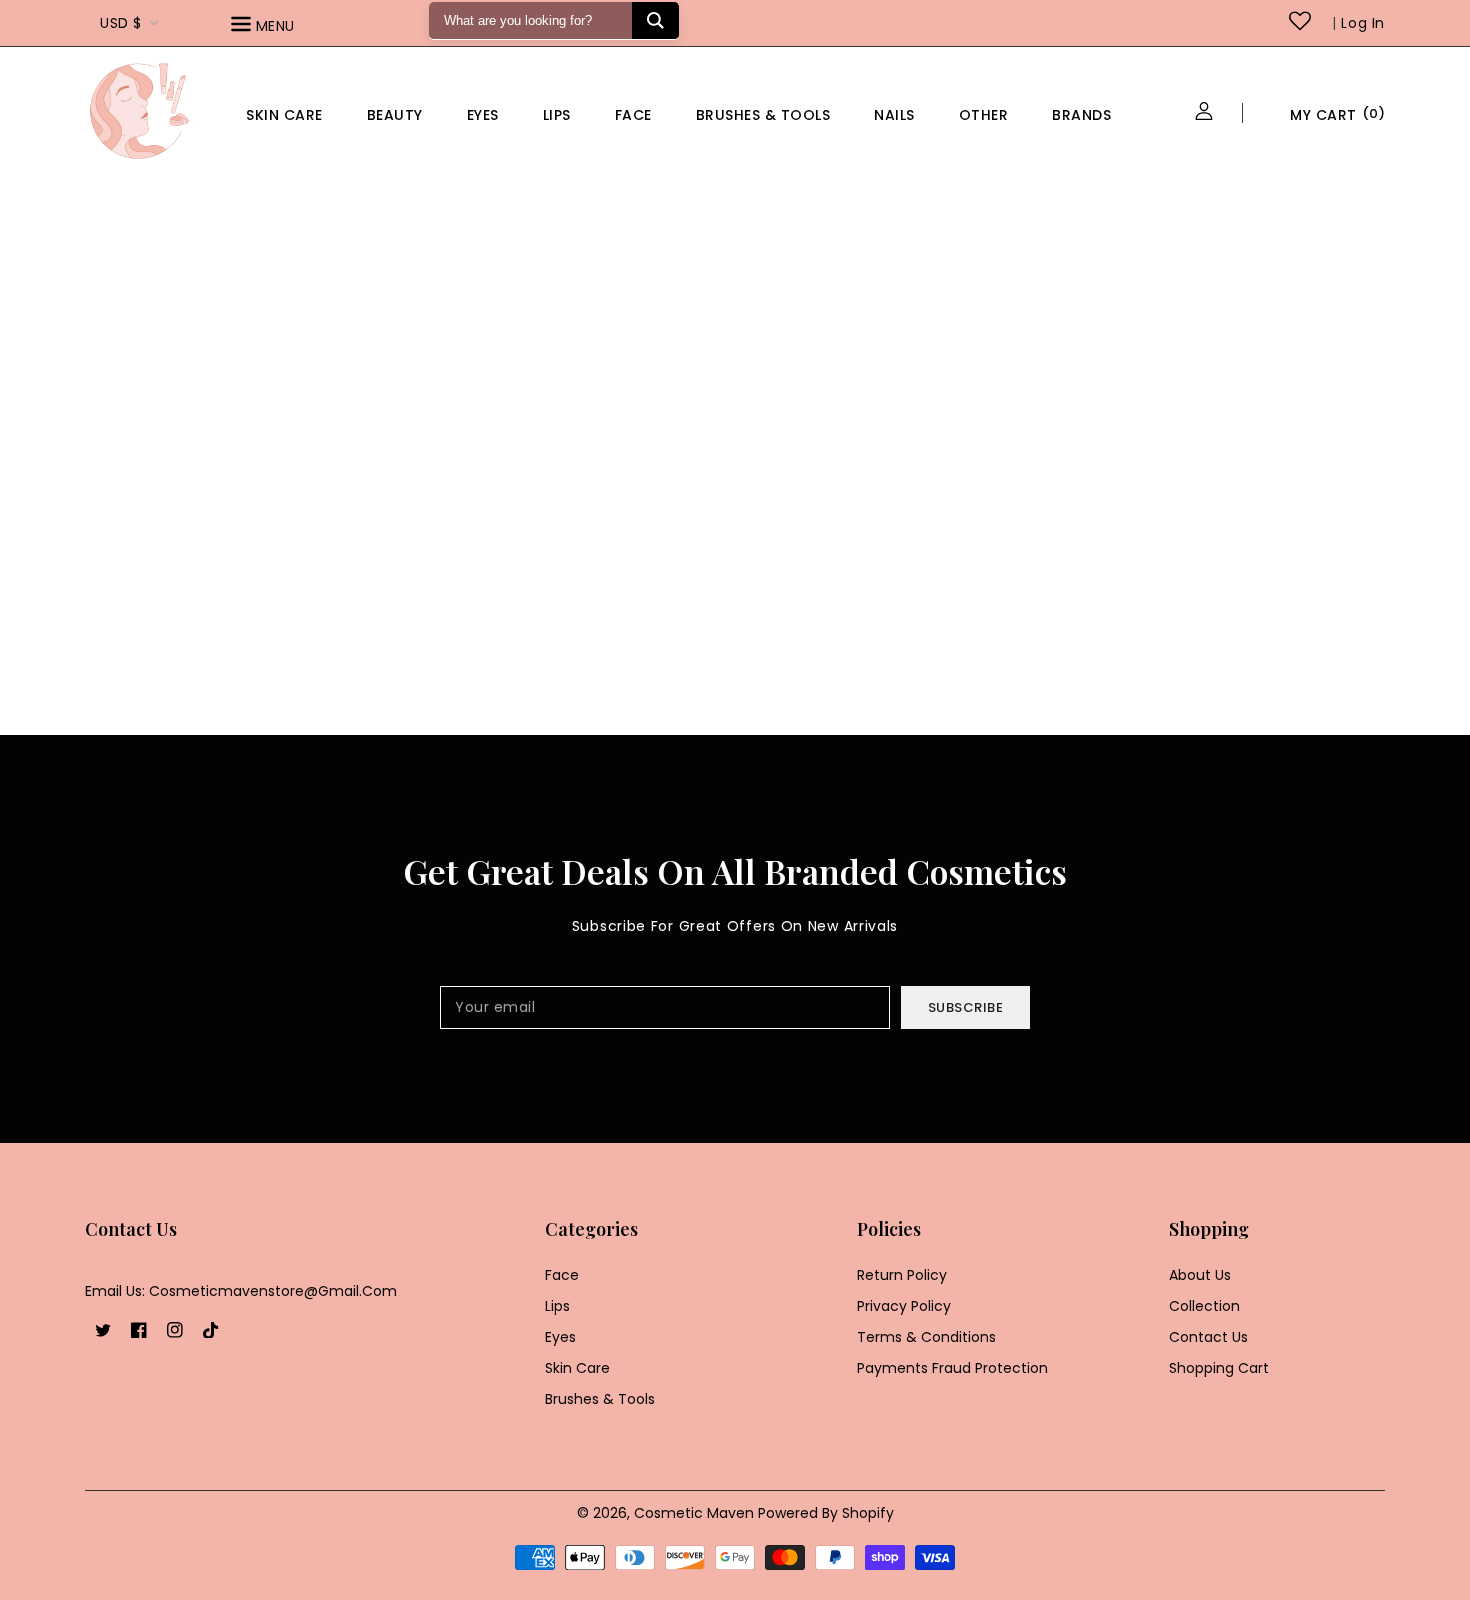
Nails (894, 115)
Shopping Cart (1219, 1368)
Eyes (483, 115)
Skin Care (284, 115)
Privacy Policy (904, 1306)
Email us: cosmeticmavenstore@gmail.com (241, 1291)
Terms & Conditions (926, 1337)
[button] (291, 27)
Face (633, 115)
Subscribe (966, 1007)
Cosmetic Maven (694, 1513)
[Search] (655, 20)
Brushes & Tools (600, 1399)
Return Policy (902, 1275)
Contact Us (1208, 1337)
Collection (1204, 1306)
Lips (557, 115)
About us (1200, 1275)
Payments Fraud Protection (952, 1368)
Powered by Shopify (826, 1513)
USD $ (121, 23)
